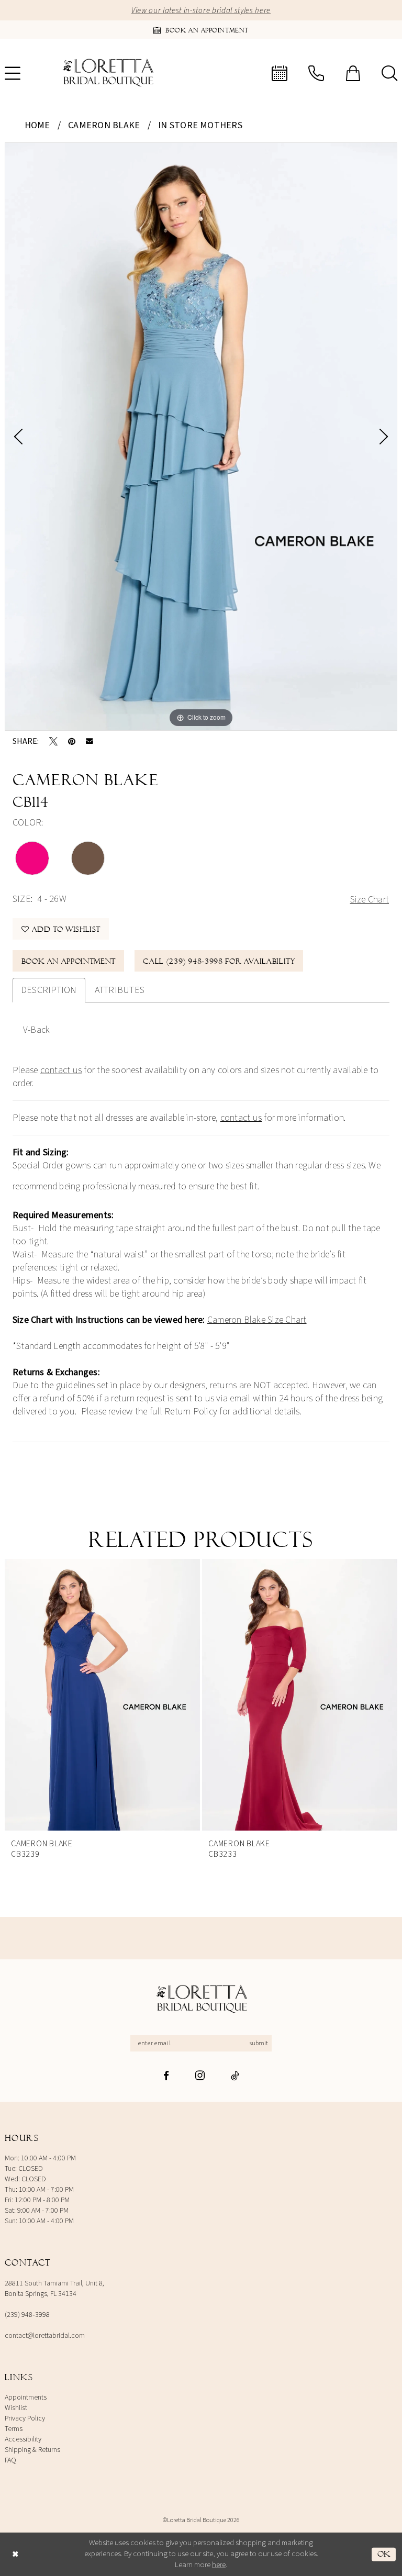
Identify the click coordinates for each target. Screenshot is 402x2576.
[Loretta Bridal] (201, 1999)
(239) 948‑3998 (27, 2315)
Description (49, 990)
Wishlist (16, 2408)
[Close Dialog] (15, 2554)
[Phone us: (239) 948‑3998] (316, 73)
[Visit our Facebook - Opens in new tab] (166, 2076)
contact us (61, 1070)
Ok (384, 2554)
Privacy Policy (25, 2418)
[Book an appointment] (280, 73)
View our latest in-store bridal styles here (201, 11)
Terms (14, 2429)
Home (37, 125)
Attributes (120, 990)
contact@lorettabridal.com (45, 2336)
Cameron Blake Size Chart (257, 1320)
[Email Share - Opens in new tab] (90, 741)
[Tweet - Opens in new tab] (53, 741)
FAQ (10, 2460)
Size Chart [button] (370, 900)
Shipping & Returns (32, 2450)
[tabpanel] (201, 437)
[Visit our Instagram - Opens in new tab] (200, 2075)
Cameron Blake (104, 125)
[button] (353, 73)
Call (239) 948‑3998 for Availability (219, 961)
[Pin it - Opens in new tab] (72, 741)
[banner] (107, 73)
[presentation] (165, 1695)
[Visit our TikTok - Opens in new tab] (235, 2076)
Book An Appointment (69, 961)
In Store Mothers (200, 125)
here (219, 2565)
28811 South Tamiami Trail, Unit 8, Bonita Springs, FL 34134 (54, 2289)
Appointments (26, 2397)
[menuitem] (280, 73)
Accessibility (23, 2439)
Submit (259, 2043)
